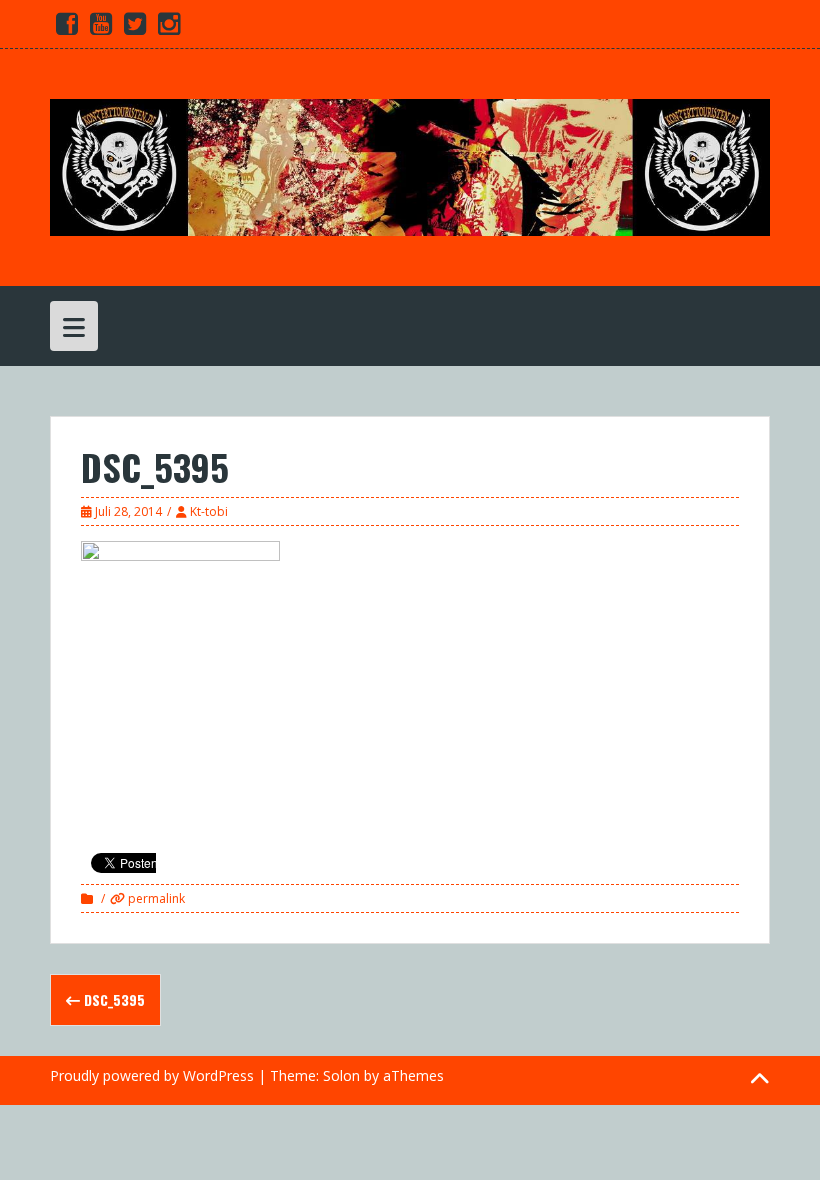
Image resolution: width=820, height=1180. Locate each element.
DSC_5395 (112, 999)
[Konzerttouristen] (410, 165)
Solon (341, 1075)
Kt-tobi (209, 511)
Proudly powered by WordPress (152, 1075)
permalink (155, 898)
